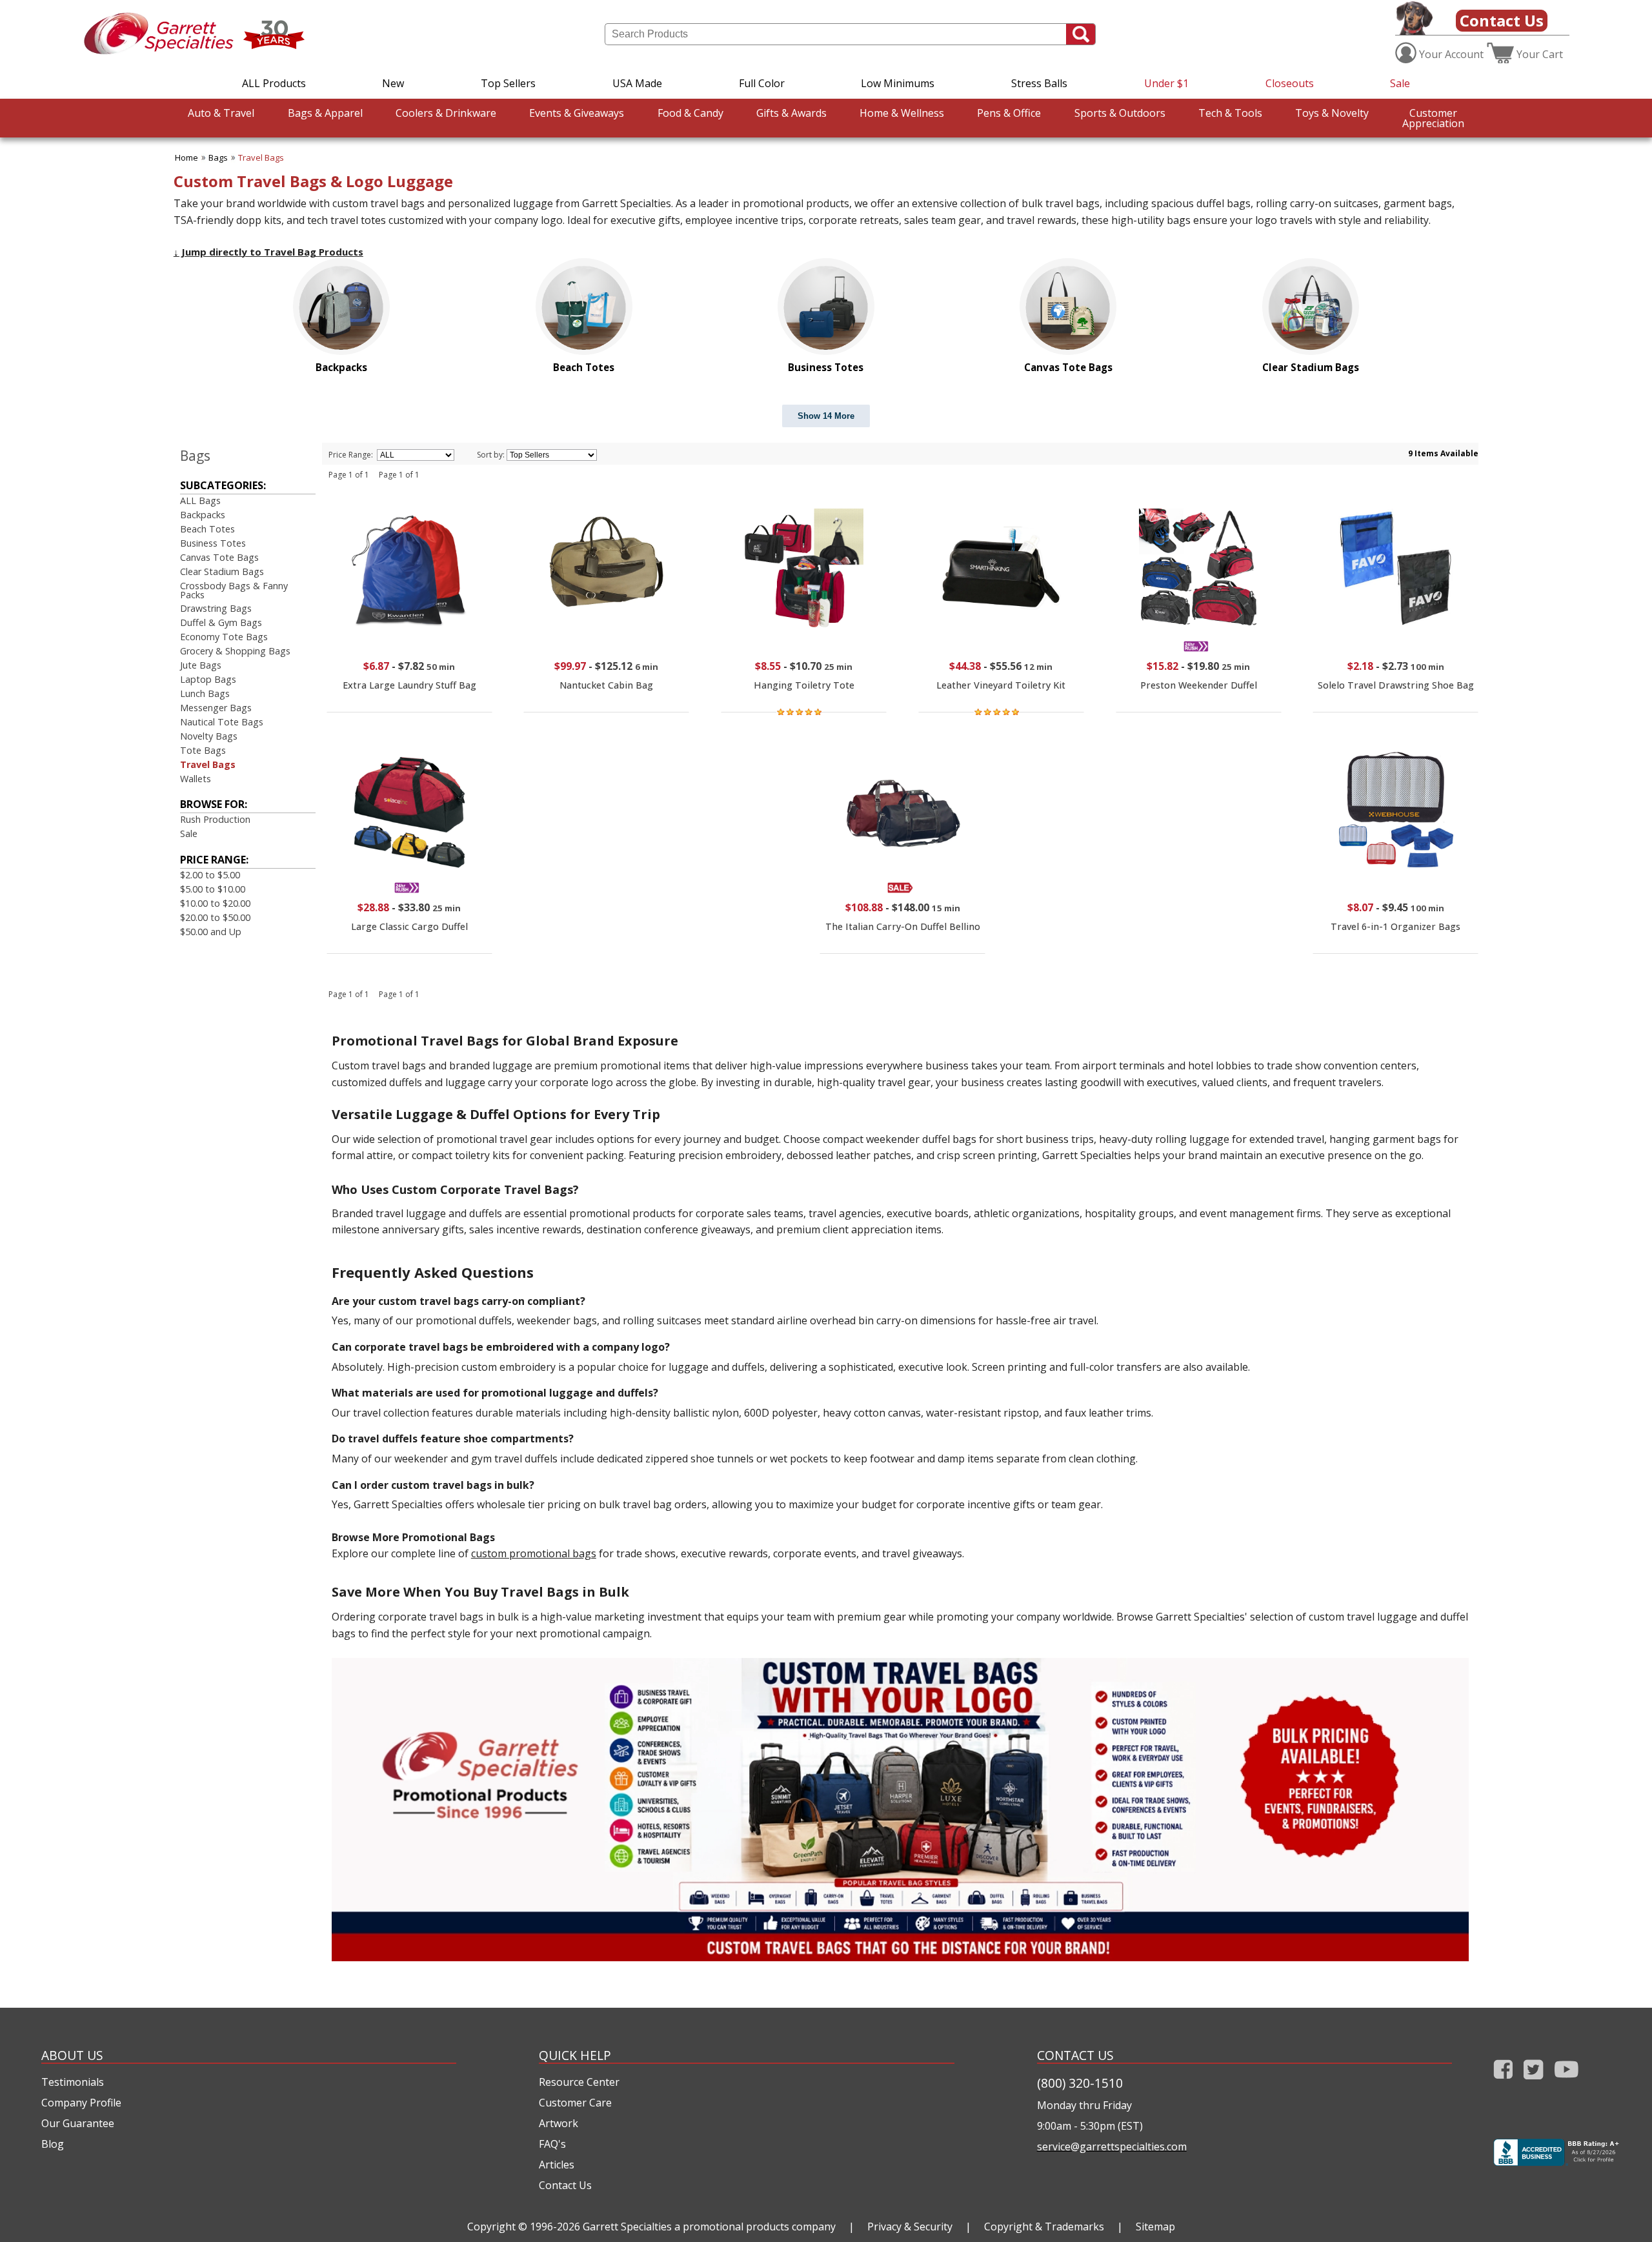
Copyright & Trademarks (1044, 2227)
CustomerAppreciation (1433, 118)
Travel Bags (261, 157)
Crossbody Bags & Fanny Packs (234, 590)
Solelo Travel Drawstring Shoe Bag (1396, 685)
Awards (791, 113)
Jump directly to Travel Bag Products (268, 252)
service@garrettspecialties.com (1112, 2146)
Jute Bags (201, 665)
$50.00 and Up (211, 932)
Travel (221, 113)
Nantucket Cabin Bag (606, 685)
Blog (53, 2144)
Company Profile (81, 2103)
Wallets (196, 779)
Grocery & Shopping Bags (235, 651)
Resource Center (579, 2082)
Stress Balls (1039, 83)
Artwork (559, 2123)
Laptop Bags (208, 679)
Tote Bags (203, 750)
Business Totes (213, 543)
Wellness (902, 113)
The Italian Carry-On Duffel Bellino (903, 926)
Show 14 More (826, 416)
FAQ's (552, 2144)
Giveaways (577, 113)
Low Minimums (898, 83)
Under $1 (1166, 83)
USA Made (637, 83)
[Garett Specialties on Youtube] (1566, 2082)
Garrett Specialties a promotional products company (709, 2227)
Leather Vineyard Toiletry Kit (1001, 685)
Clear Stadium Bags (222, 571)
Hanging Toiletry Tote (804, 685)
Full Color (762, 83)
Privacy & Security (910, 2227)
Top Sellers (508, 83)
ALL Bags (200, 500)
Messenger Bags (216, 708)
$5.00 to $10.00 (213, 889)
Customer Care (575, 2103)
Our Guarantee (78, 2123)
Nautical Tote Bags (222, 722)
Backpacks (203, 515)
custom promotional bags (534, 1553)
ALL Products (274, 83)
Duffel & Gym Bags (221, 622)
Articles (557, 2165)
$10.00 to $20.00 (215, 903)
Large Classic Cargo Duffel (409, 926)
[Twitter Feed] (1534, 2082)
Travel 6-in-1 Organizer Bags (1395, 926)
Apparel (325, 113)
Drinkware (446, 113)
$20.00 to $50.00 (215, 917)
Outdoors (1120, 113)
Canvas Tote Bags (219, 557)
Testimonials (73, 2082)
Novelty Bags (209, 736)
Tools (1230, 113)
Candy (690, 113)
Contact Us (1502, 20)
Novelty (1332, 113)
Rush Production (215, 819)
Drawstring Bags (216, 608)
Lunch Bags (205, 693)
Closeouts (1290, 83)
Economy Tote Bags (224, 637)
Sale (1400, 83)
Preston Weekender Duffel (1199, 685)
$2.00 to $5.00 (210, 875)
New (393, 83)
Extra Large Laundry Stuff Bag (409, 685)
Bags (218, 157)
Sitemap (1155, 2227)
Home (186, 157)
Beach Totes (207, 529)
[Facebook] (1503, 2082)
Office (1009, 113)
